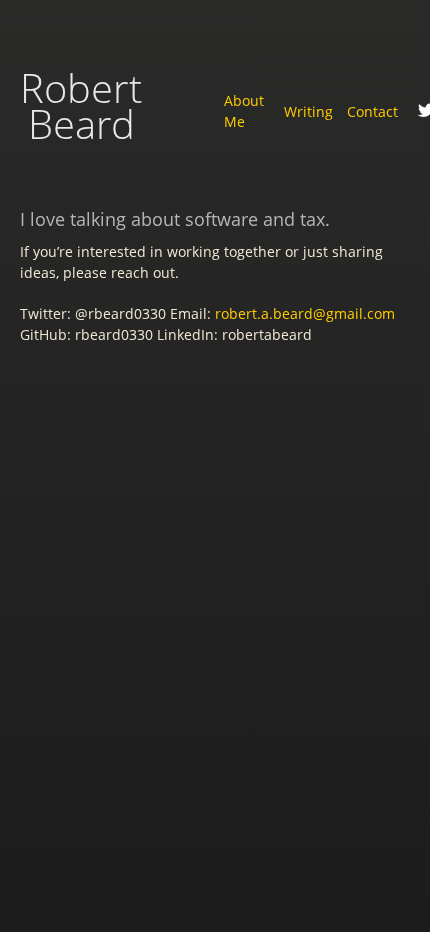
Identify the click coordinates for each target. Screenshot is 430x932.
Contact (372, 111)
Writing (308, 111)
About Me (244, 111)
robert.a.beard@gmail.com (305, 313)
